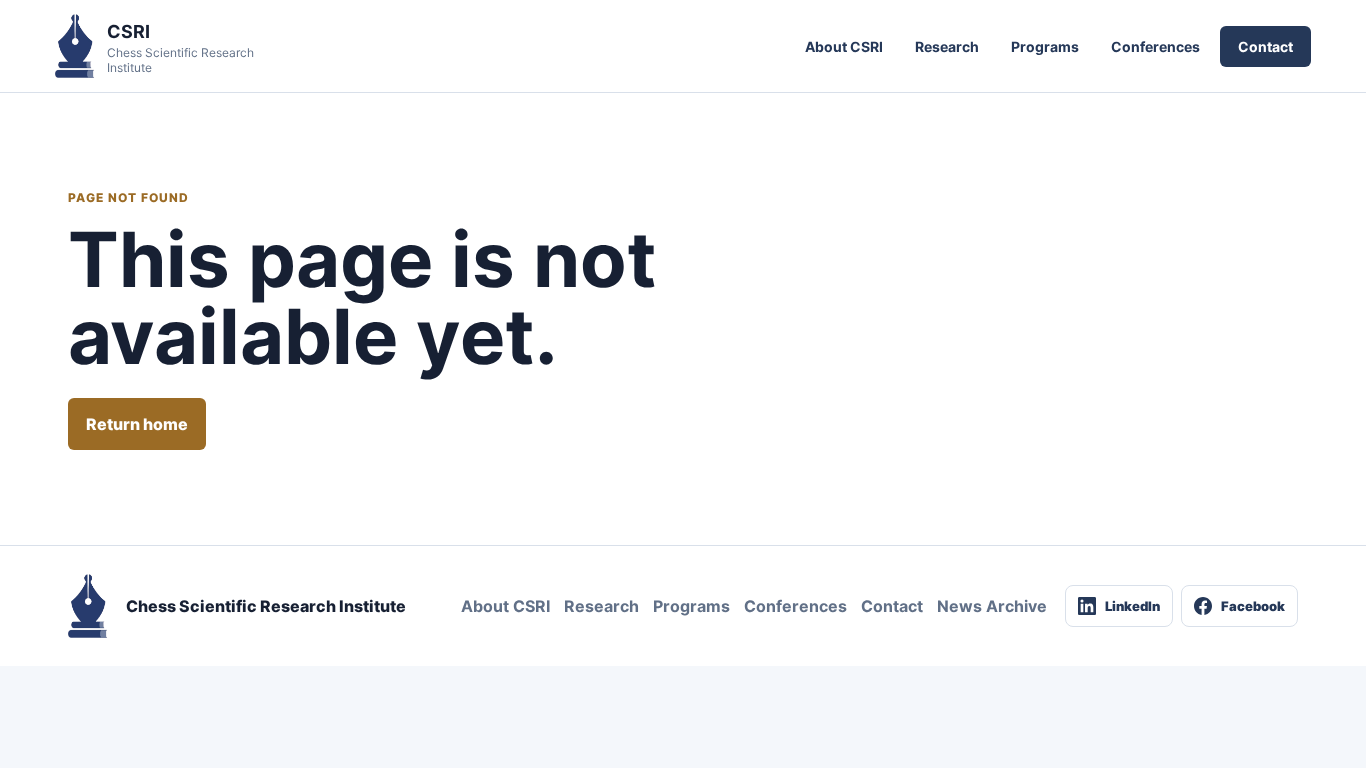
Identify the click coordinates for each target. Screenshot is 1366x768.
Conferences (1155, 46)
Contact (1265, 46)
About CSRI (844, 46)
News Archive (992, 606)
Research (947, 46)
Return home (137, 424)
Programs (1045, 46)
